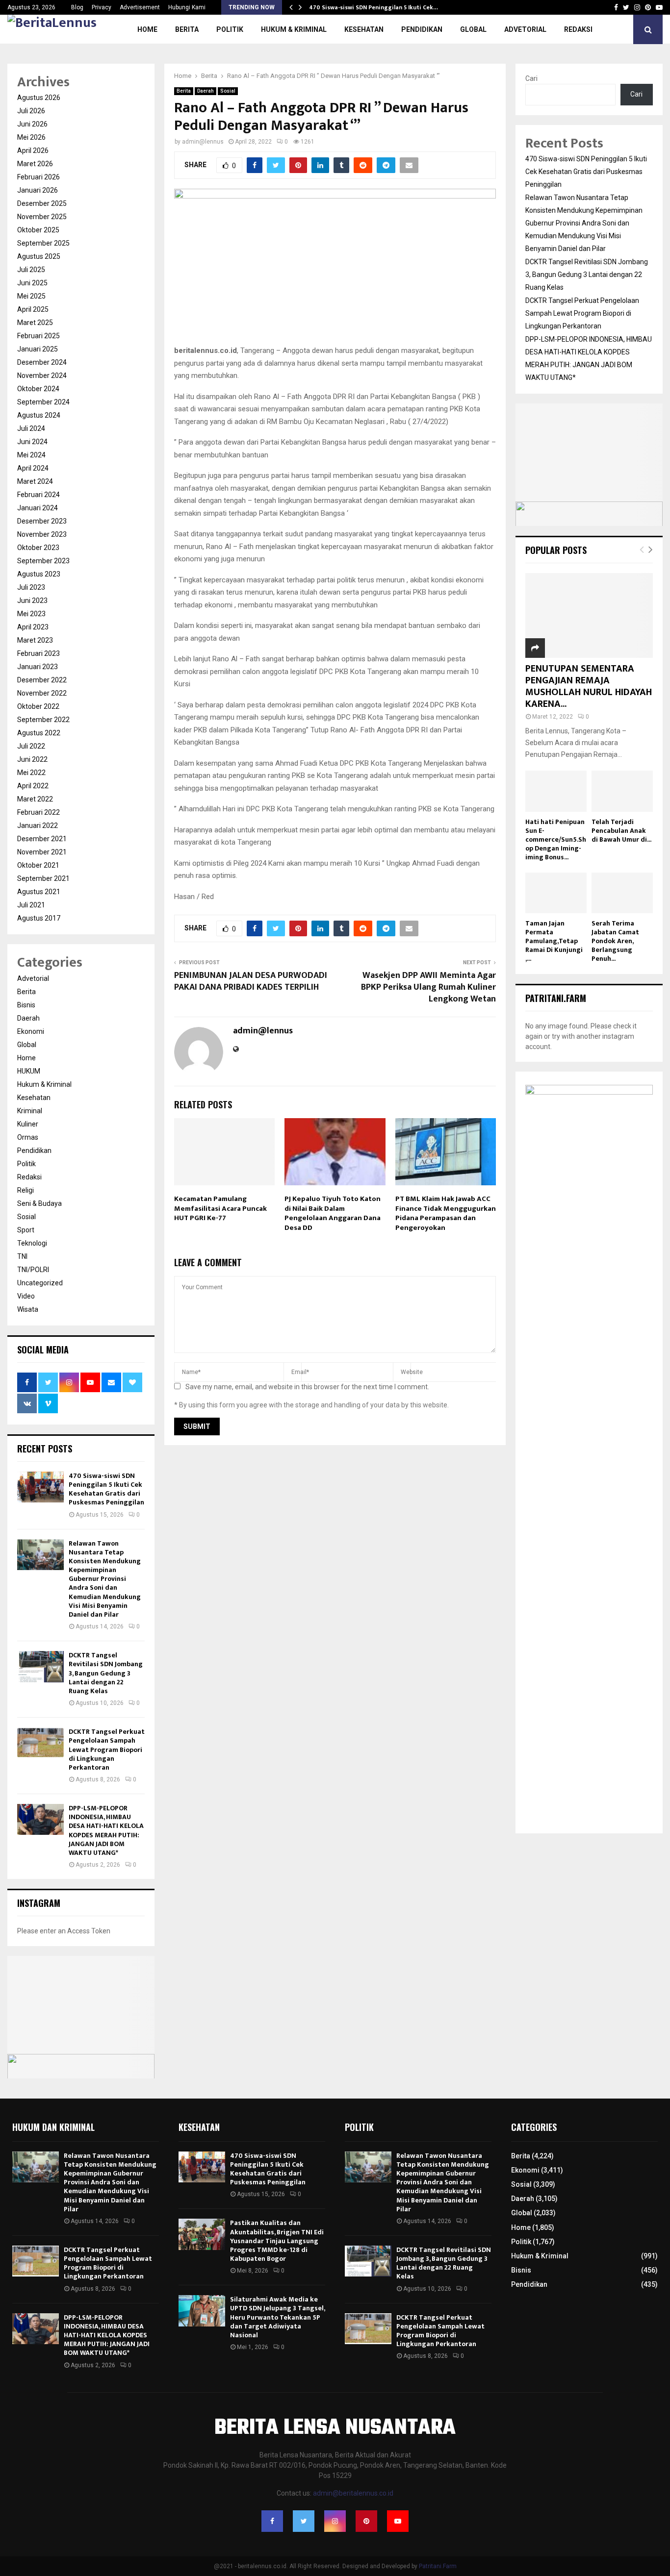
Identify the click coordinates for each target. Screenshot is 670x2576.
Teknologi (32, 1243)
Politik (230, 29)
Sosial (228, 91)
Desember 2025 (42, 203)
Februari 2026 (39, 177)
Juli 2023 (31, 587)
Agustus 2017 (39, 918)
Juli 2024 (31, 428)
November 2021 (42, 852)
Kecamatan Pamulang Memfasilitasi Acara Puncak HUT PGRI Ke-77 (220, 1208)
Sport (26, 1230)
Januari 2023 (38, 667)
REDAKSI (578, 29)
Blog (77, 7)
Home (147, 29)
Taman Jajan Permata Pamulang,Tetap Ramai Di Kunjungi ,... (554, 941)
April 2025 (33, 309)
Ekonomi (31, 1031)
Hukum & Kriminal (294, 29)
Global (473, 29)
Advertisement (140, 7)
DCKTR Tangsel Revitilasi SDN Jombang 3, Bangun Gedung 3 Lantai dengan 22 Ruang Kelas (106, 1673)
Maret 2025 (35, 323)
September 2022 (43, 720)
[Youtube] (398, 2521)
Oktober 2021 (38, 865)
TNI (22, 1256)
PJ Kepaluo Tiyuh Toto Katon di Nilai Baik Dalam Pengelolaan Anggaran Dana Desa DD (333, 1213)
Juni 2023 (32, 600)
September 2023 (43, 561)
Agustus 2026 (39, 98)
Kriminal (30, 1111)
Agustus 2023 (39, 574)
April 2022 (33, 786)
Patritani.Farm (438, 2566)
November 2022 (42, 693)
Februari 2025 (39, 336)
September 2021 (43, 878)
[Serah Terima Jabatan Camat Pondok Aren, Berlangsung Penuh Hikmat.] (622, 893)
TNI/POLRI (33, 1270)
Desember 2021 (42, 839)
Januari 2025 (38, 349)
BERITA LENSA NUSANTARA (335, 2428)
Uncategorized (40, 1283)
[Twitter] (304, 2521)
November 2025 (42, 217)
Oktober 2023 (38, 548)
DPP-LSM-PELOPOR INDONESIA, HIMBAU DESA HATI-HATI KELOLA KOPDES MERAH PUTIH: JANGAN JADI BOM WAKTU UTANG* (106, 1830)
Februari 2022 (39, 812)
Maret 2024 (35, 481)
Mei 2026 (31, 137)
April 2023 (33, 627)
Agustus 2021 (39, 892)
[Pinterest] (366, 2521)
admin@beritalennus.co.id (353, 2493)
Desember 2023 (42, 521)
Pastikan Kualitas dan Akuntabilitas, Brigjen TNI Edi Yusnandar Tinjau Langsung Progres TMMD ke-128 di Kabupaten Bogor (277, 2241)
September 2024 (43, 402)
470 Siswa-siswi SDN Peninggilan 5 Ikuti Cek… (374, 7)
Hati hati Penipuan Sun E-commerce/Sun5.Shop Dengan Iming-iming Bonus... (556, 839)
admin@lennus (203, 142)
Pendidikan (422, 29)
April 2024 (33, 468)
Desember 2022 (42, 680)
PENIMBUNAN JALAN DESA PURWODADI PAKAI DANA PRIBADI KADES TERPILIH (251, 981)
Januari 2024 (38, 508)
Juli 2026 (31, 111)
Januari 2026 (38, 190)
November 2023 (42, 534)
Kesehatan (364, 29)
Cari (531, 78)
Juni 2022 (32, 759)
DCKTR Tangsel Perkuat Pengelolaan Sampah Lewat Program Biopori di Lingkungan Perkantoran (107, 1750)
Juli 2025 (31, 270)
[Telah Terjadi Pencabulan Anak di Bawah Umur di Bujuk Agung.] (622, 791)
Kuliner (28, 1124)
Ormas (28, 1137)
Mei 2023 (31, 614)
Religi (26, 1190)
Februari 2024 (39, 495)
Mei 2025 (31, 296)
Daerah (206, 91)
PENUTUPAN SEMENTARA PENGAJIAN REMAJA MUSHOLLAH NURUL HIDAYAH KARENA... (589, 686)
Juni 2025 (32, 283)
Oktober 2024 (38, 389)
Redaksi (29, 1177)
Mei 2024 (31, 455)
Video (26, 1296)
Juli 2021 (31, 905)
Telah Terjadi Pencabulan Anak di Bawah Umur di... (621, 831)
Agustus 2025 (39, 256)
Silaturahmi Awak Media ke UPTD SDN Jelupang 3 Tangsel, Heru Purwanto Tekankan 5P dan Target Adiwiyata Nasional (277, 2317)
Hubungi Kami (187, 7)
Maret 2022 (35, 799)
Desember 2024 (42, 362)
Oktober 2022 (38, 706)
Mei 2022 (31, 773)
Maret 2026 (35, 164)
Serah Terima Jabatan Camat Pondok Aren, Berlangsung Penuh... (615, 941)
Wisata (28, 1309)
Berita (187, 29)
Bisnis (26, 1005)
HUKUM (29, 1071)
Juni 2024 (32, 442)
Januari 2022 (38, 825)
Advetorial (525, 29)
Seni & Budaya (39, 1203)
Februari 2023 (39, 653)
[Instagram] (335, 2521)
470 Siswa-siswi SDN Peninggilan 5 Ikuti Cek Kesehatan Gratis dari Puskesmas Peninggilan (106, 1489)
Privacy (102, 7)
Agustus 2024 (39, 415)
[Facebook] (272, 2521)
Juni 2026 (32, 124)
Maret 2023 (35, 640)
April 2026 (33, 150)
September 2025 (43, 243)
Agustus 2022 (39, 733)
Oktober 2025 (38, 230)
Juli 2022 (31, 746)
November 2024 (42, 375)
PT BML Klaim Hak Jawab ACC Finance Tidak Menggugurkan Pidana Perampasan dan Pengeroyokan (446, 1213)
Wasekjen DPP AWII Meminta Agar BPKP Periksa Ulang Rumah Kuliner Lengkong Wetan (428, 987)
